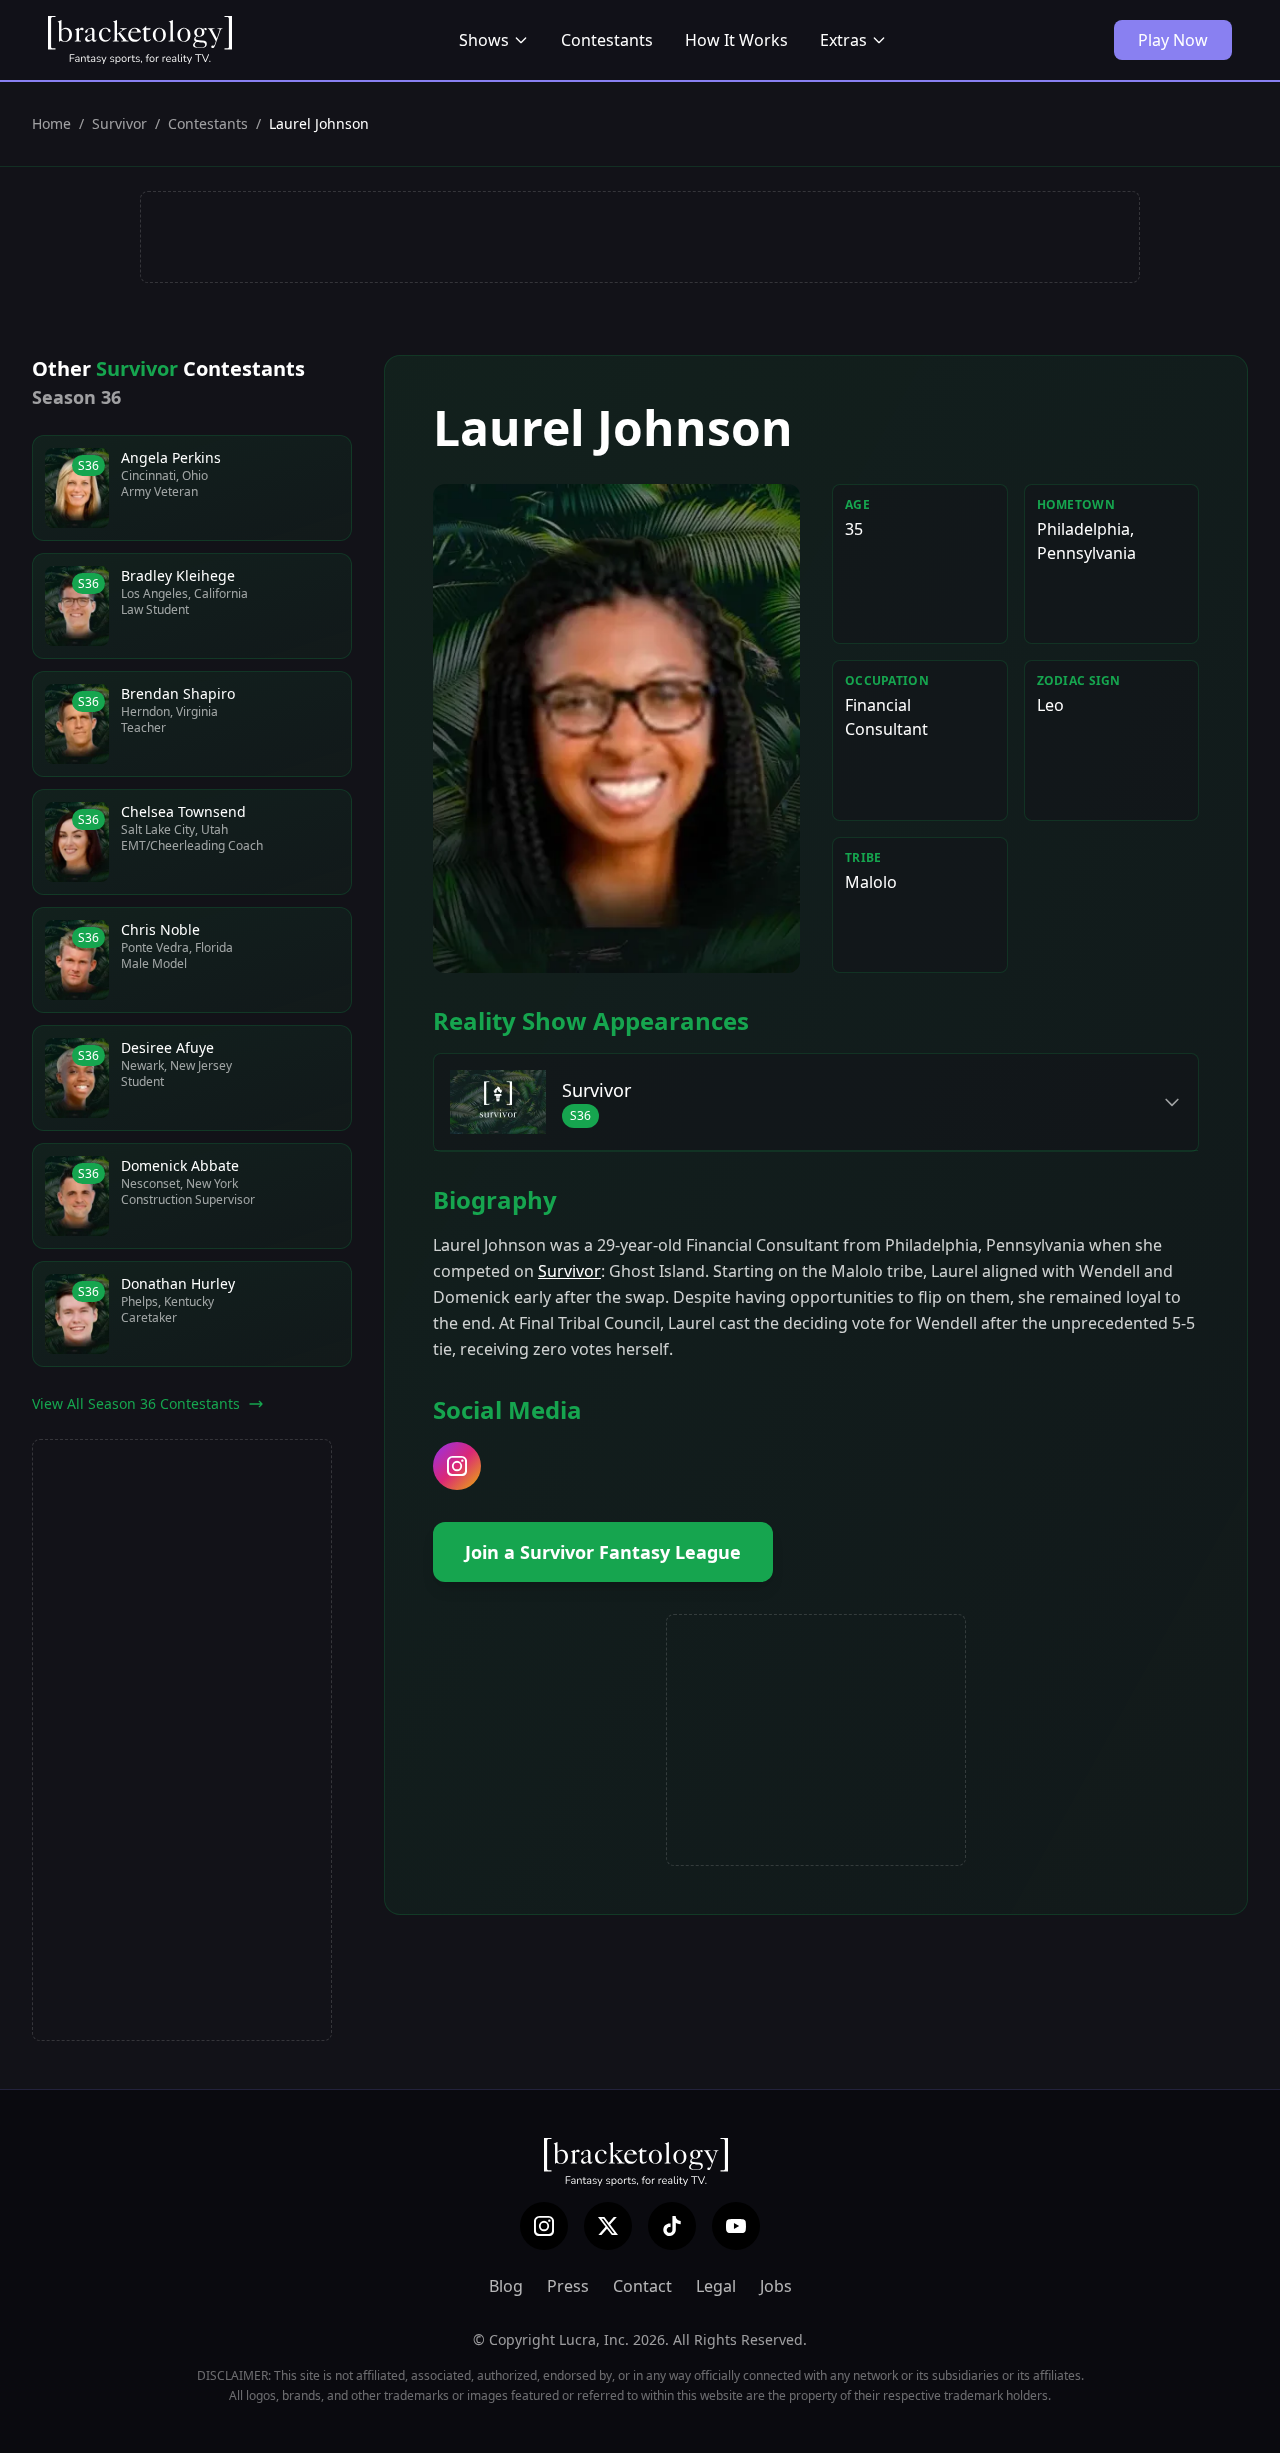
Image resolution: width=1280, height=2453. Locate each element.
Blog (506, 2286)
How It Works (736, 40)
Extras (843, 40)
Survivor (119, 123)
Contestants (607, 40)
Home (51, 123)
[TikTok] (672, 2226)
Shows (484, 40)
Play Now (1173, 40)
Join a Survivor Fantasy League (603, 1552)
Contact (642, 2286)
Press (568, 2286)
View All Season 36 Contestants (136, 1403)
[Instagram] (544, 2226)
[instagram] (457, 1466)
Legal (716, 2286)
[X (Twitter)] (608, 2226)
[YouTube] (736, 2226)
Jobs (776, 2286)
